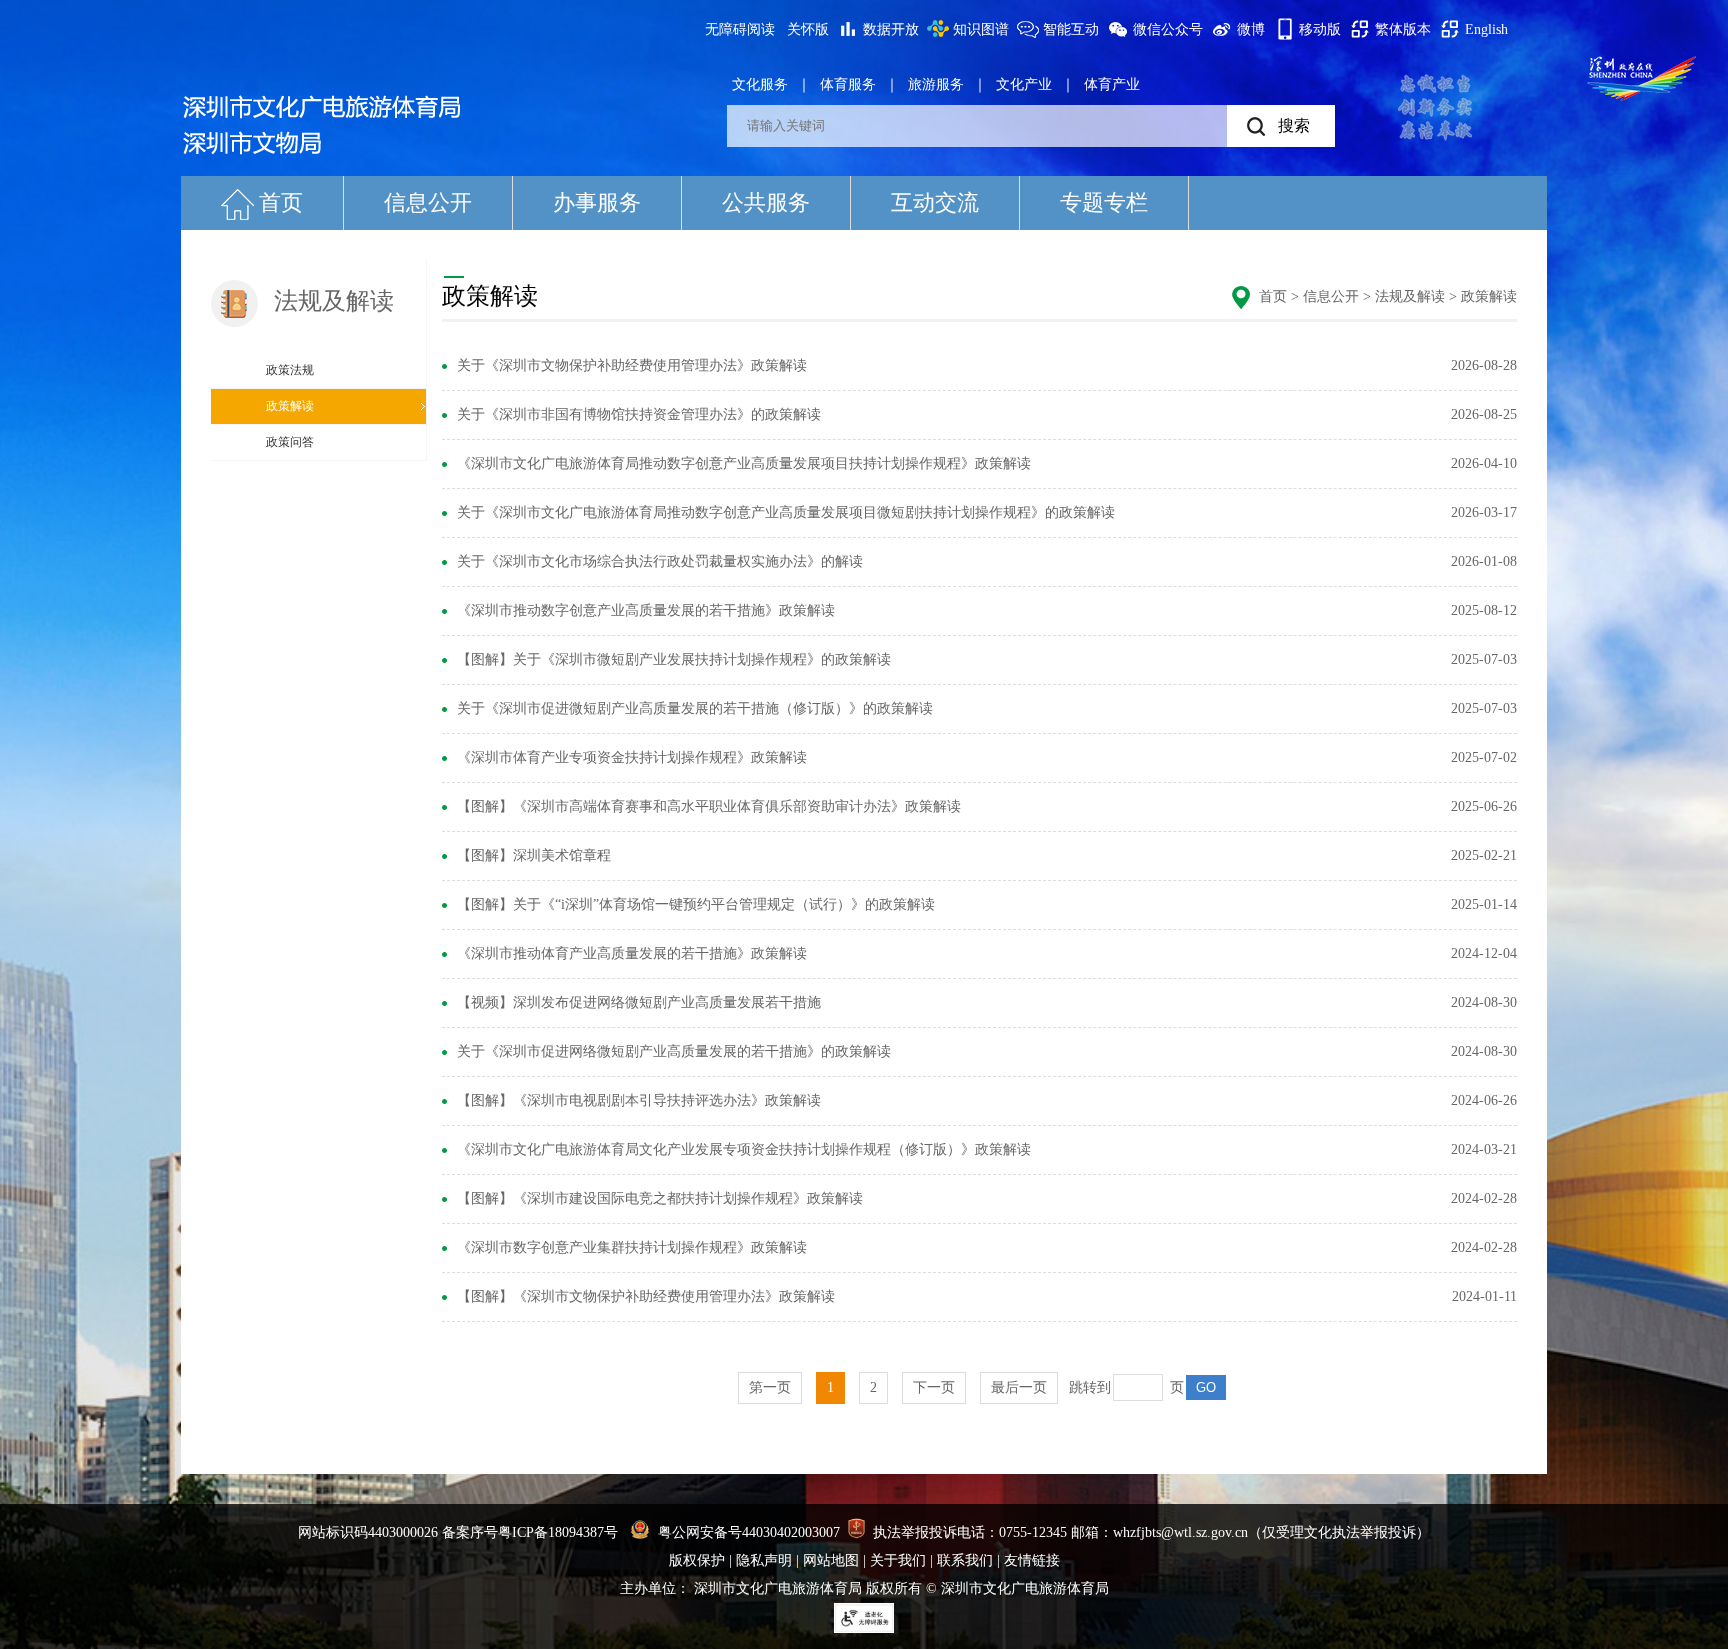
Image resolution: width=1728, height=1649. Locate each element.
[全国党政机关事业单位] (856, 1532)
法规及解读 (1410, 296)
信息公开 (428, 202)
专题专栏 (1104, 202)
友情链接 (1032, 1560)
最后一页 (1019, 1387)
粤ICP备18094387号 (558, 1532)
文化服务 (760, 84)
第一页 (770, 1387)
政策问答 (290, 442)
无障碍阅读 (740, 29)
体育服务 (848, 84)
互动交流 (935, 202)
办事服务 (597, 202)
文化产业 (1024, 84)
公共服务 (766, 202)
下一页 (934, 1387)
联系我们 (965, 1560)
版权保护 (697, 1560)
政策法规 (290, 370)
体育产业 (1112, 84)
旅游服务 (936, 84)
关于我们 (898, 1560)
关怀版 (808, 29)
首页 (281, 202)
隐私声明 (764, 1560)
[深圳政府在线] (1642, 78)
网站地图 (831, 1560)
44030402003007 (791, 1532)
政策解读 (290, 406)
